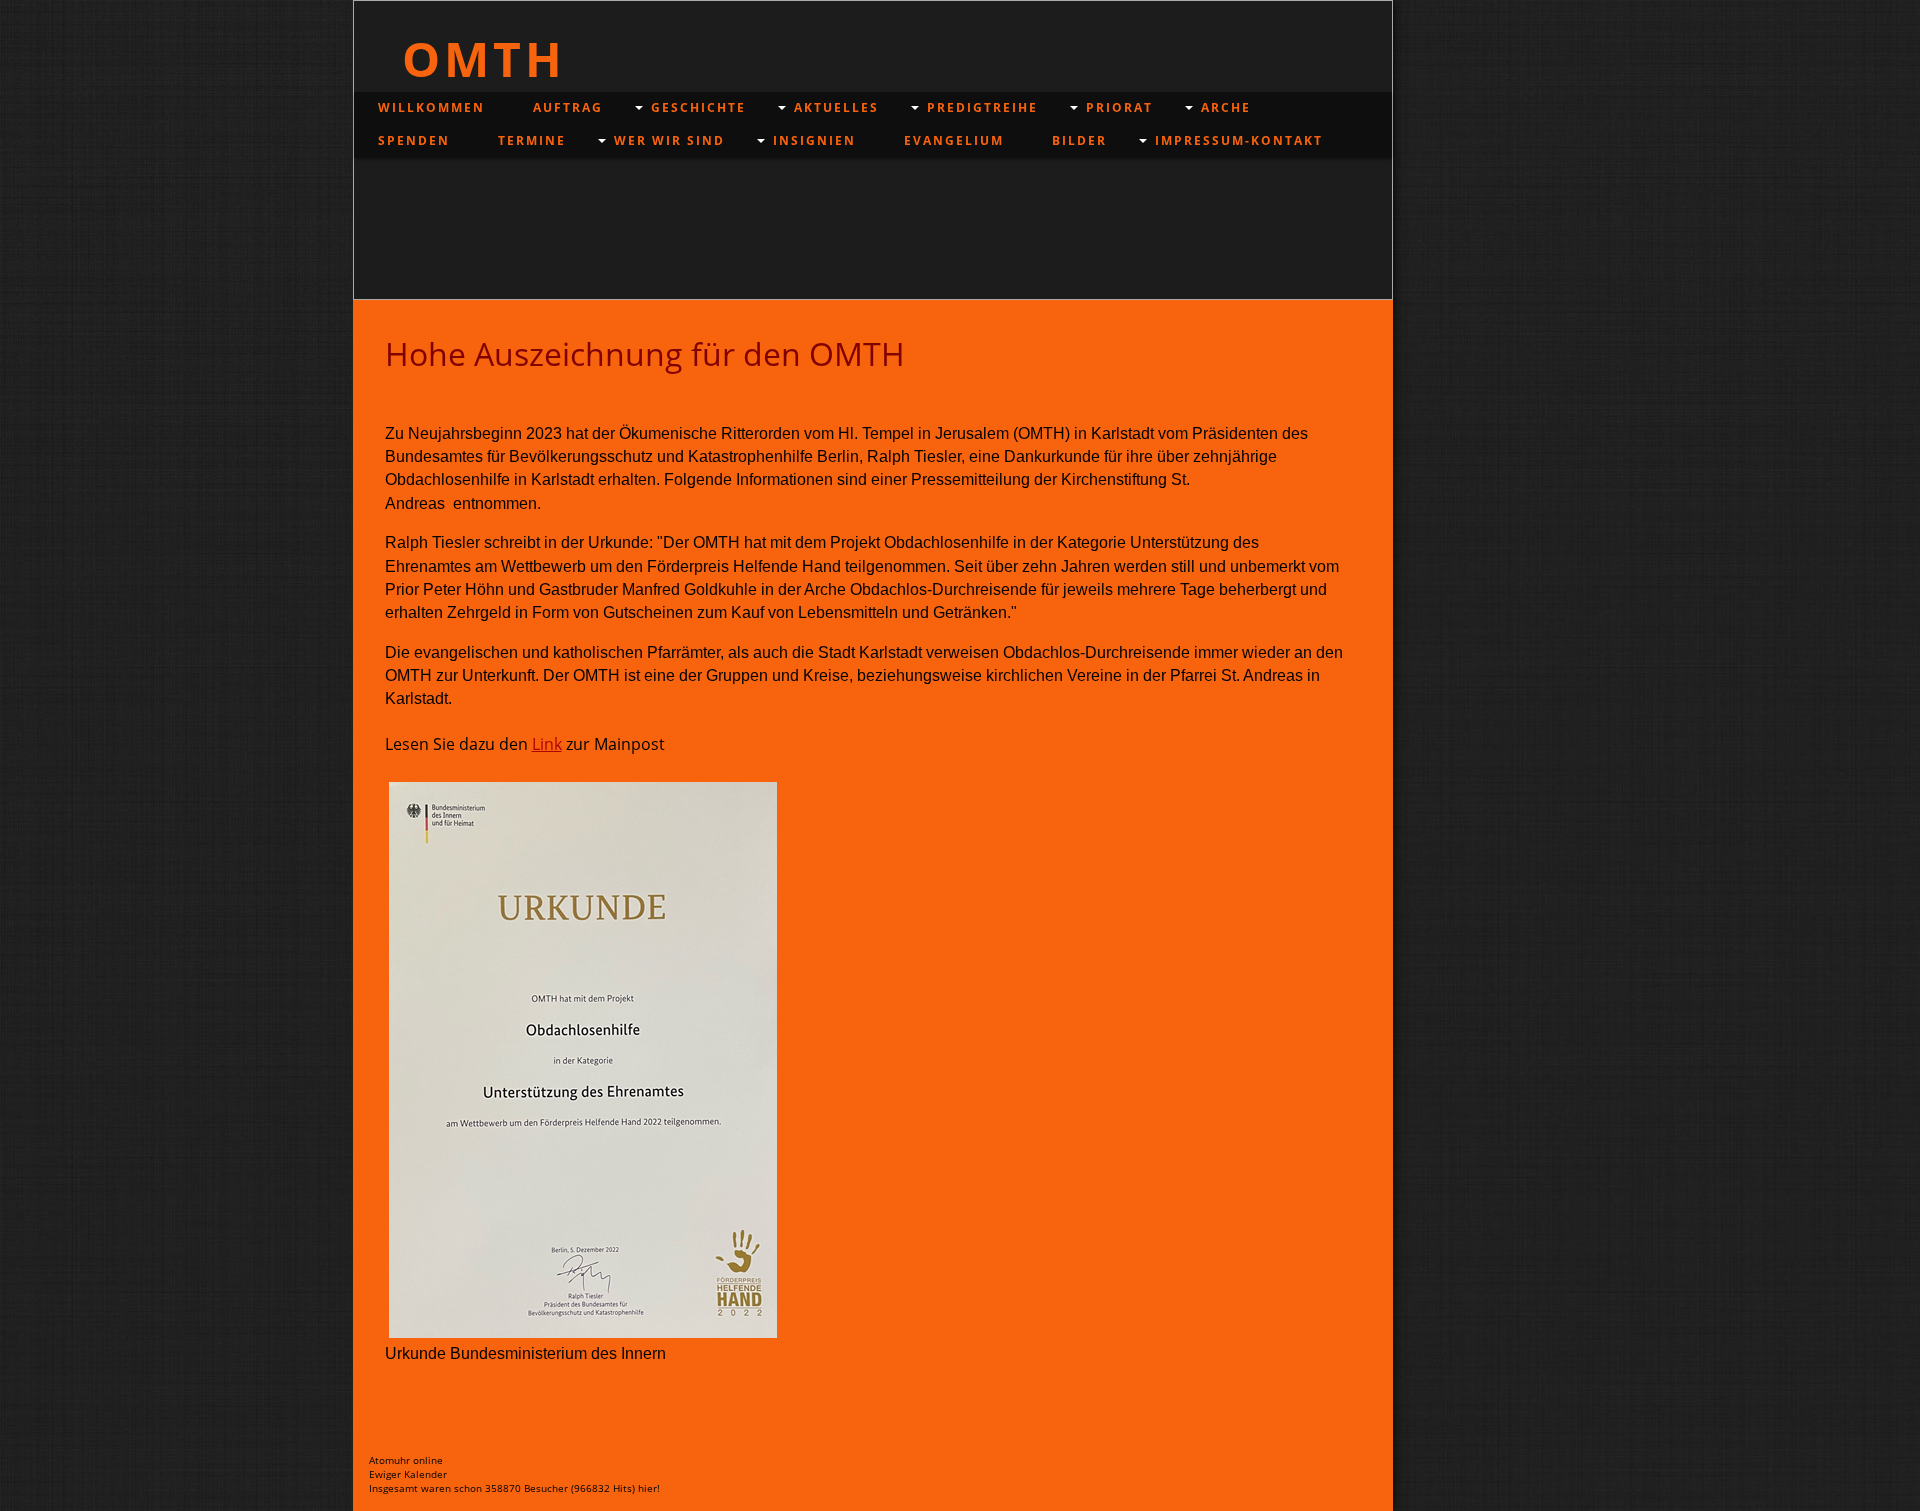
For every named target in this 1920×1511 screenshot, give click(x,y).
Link (547, 744)
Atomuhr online (406, 1460)
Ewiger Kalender (408, 1474)
